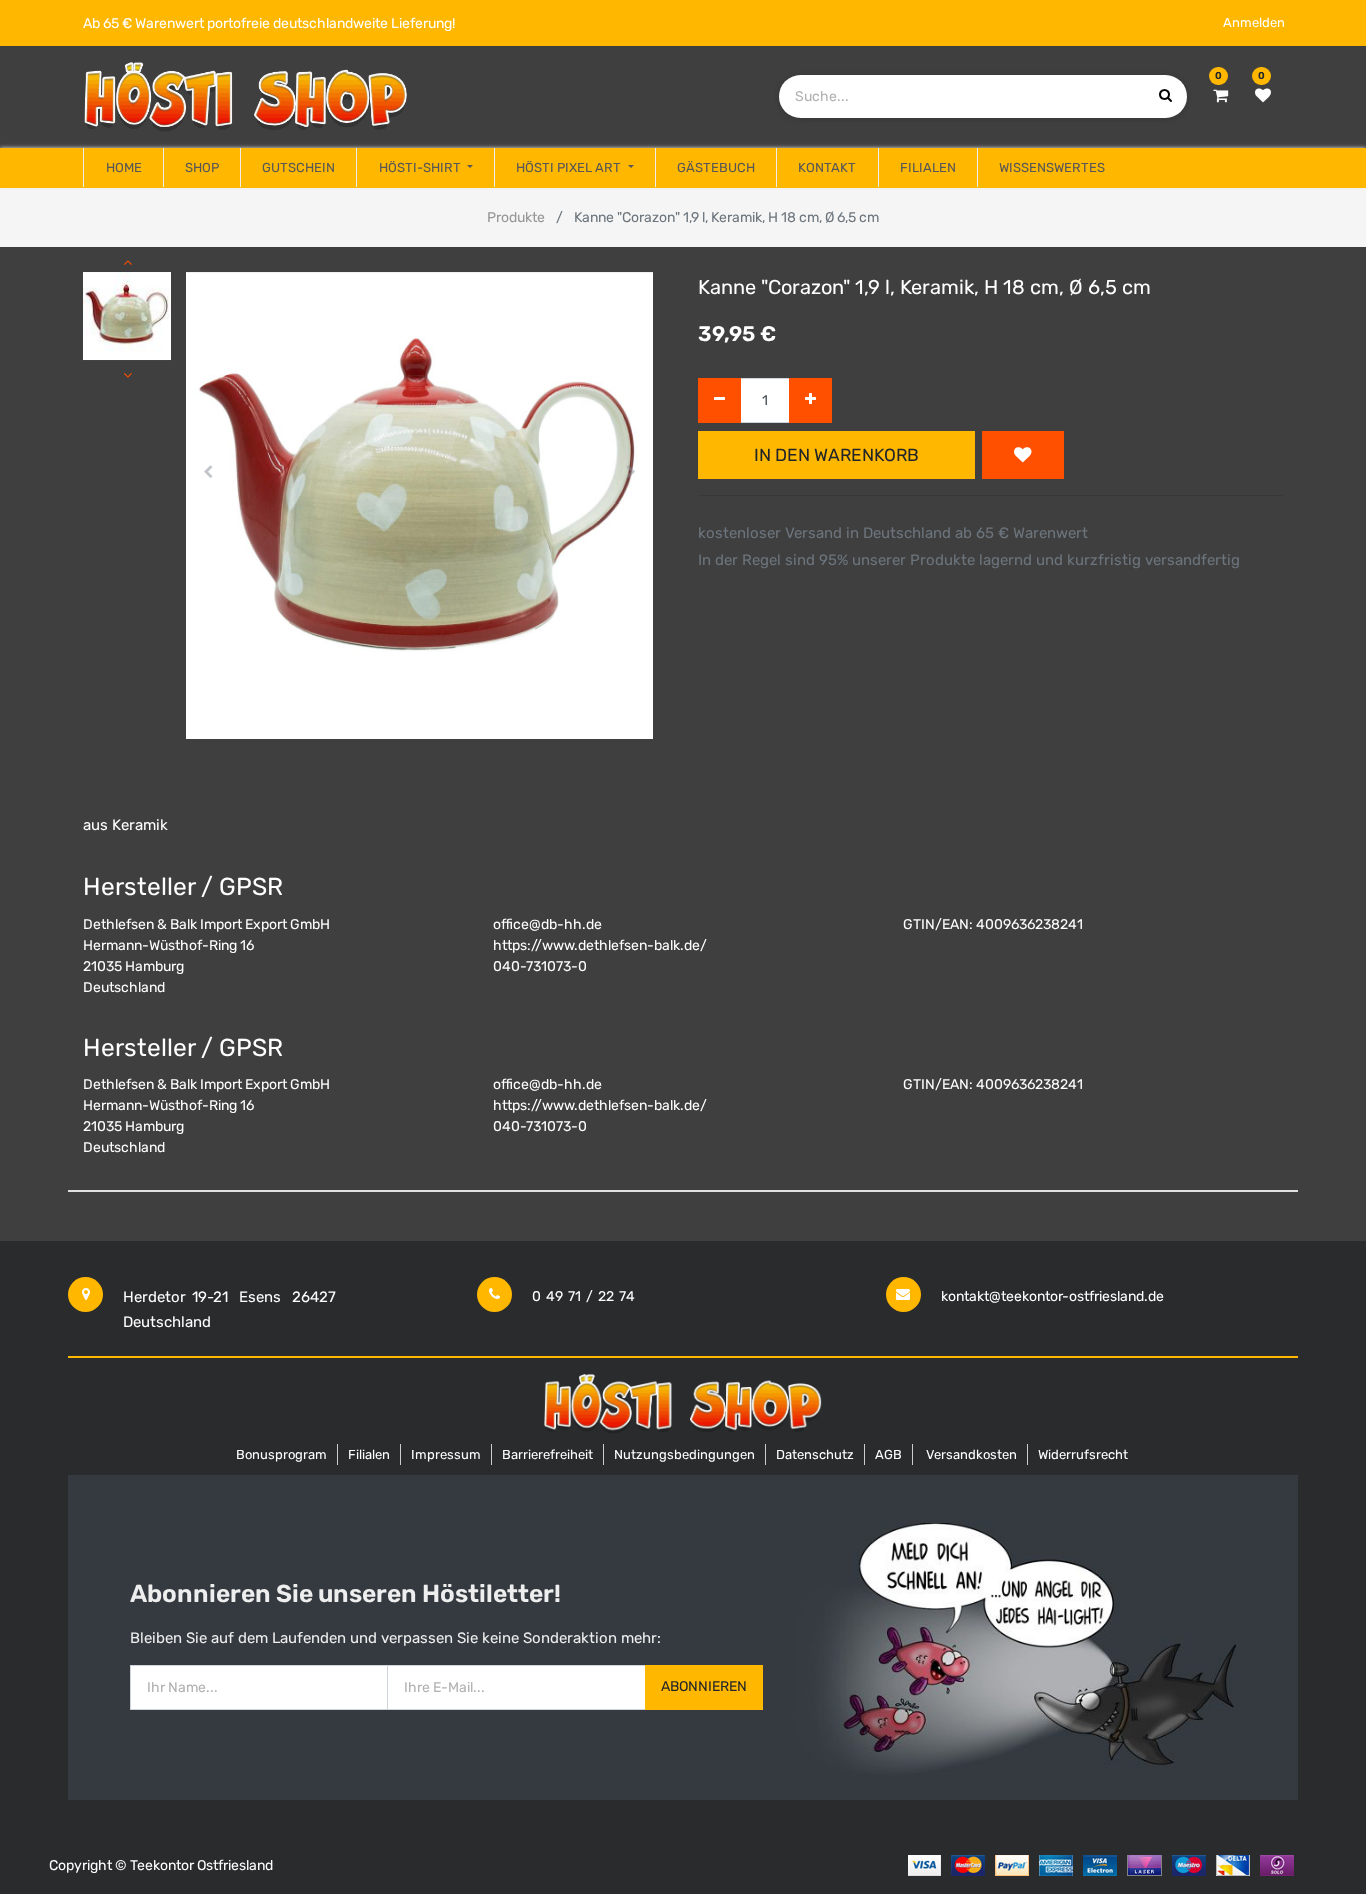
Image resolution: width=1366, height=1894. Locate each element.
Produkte (516, 217)
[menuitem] (123, 168)
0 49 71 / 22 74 (583, 1296)
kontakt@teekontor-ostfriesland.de (1052, 1296)
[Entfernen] (719, 400)
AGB (888, 1454)
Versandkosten (971, 1454)
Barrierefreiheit (547, 1454)
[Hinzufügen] (810, 400)
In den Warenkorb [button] (836, 455)
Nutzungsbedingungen (684, 1454)
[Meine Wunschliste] (1263, 96)
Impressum (446, 1454)
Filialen (369, 1454)
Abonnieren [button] (704, 1686)
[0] (1220, 96)
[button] (208, 472)
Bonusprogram (281, 1454)
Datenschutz (815, 1454)
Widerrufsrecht (1083, 1454)
